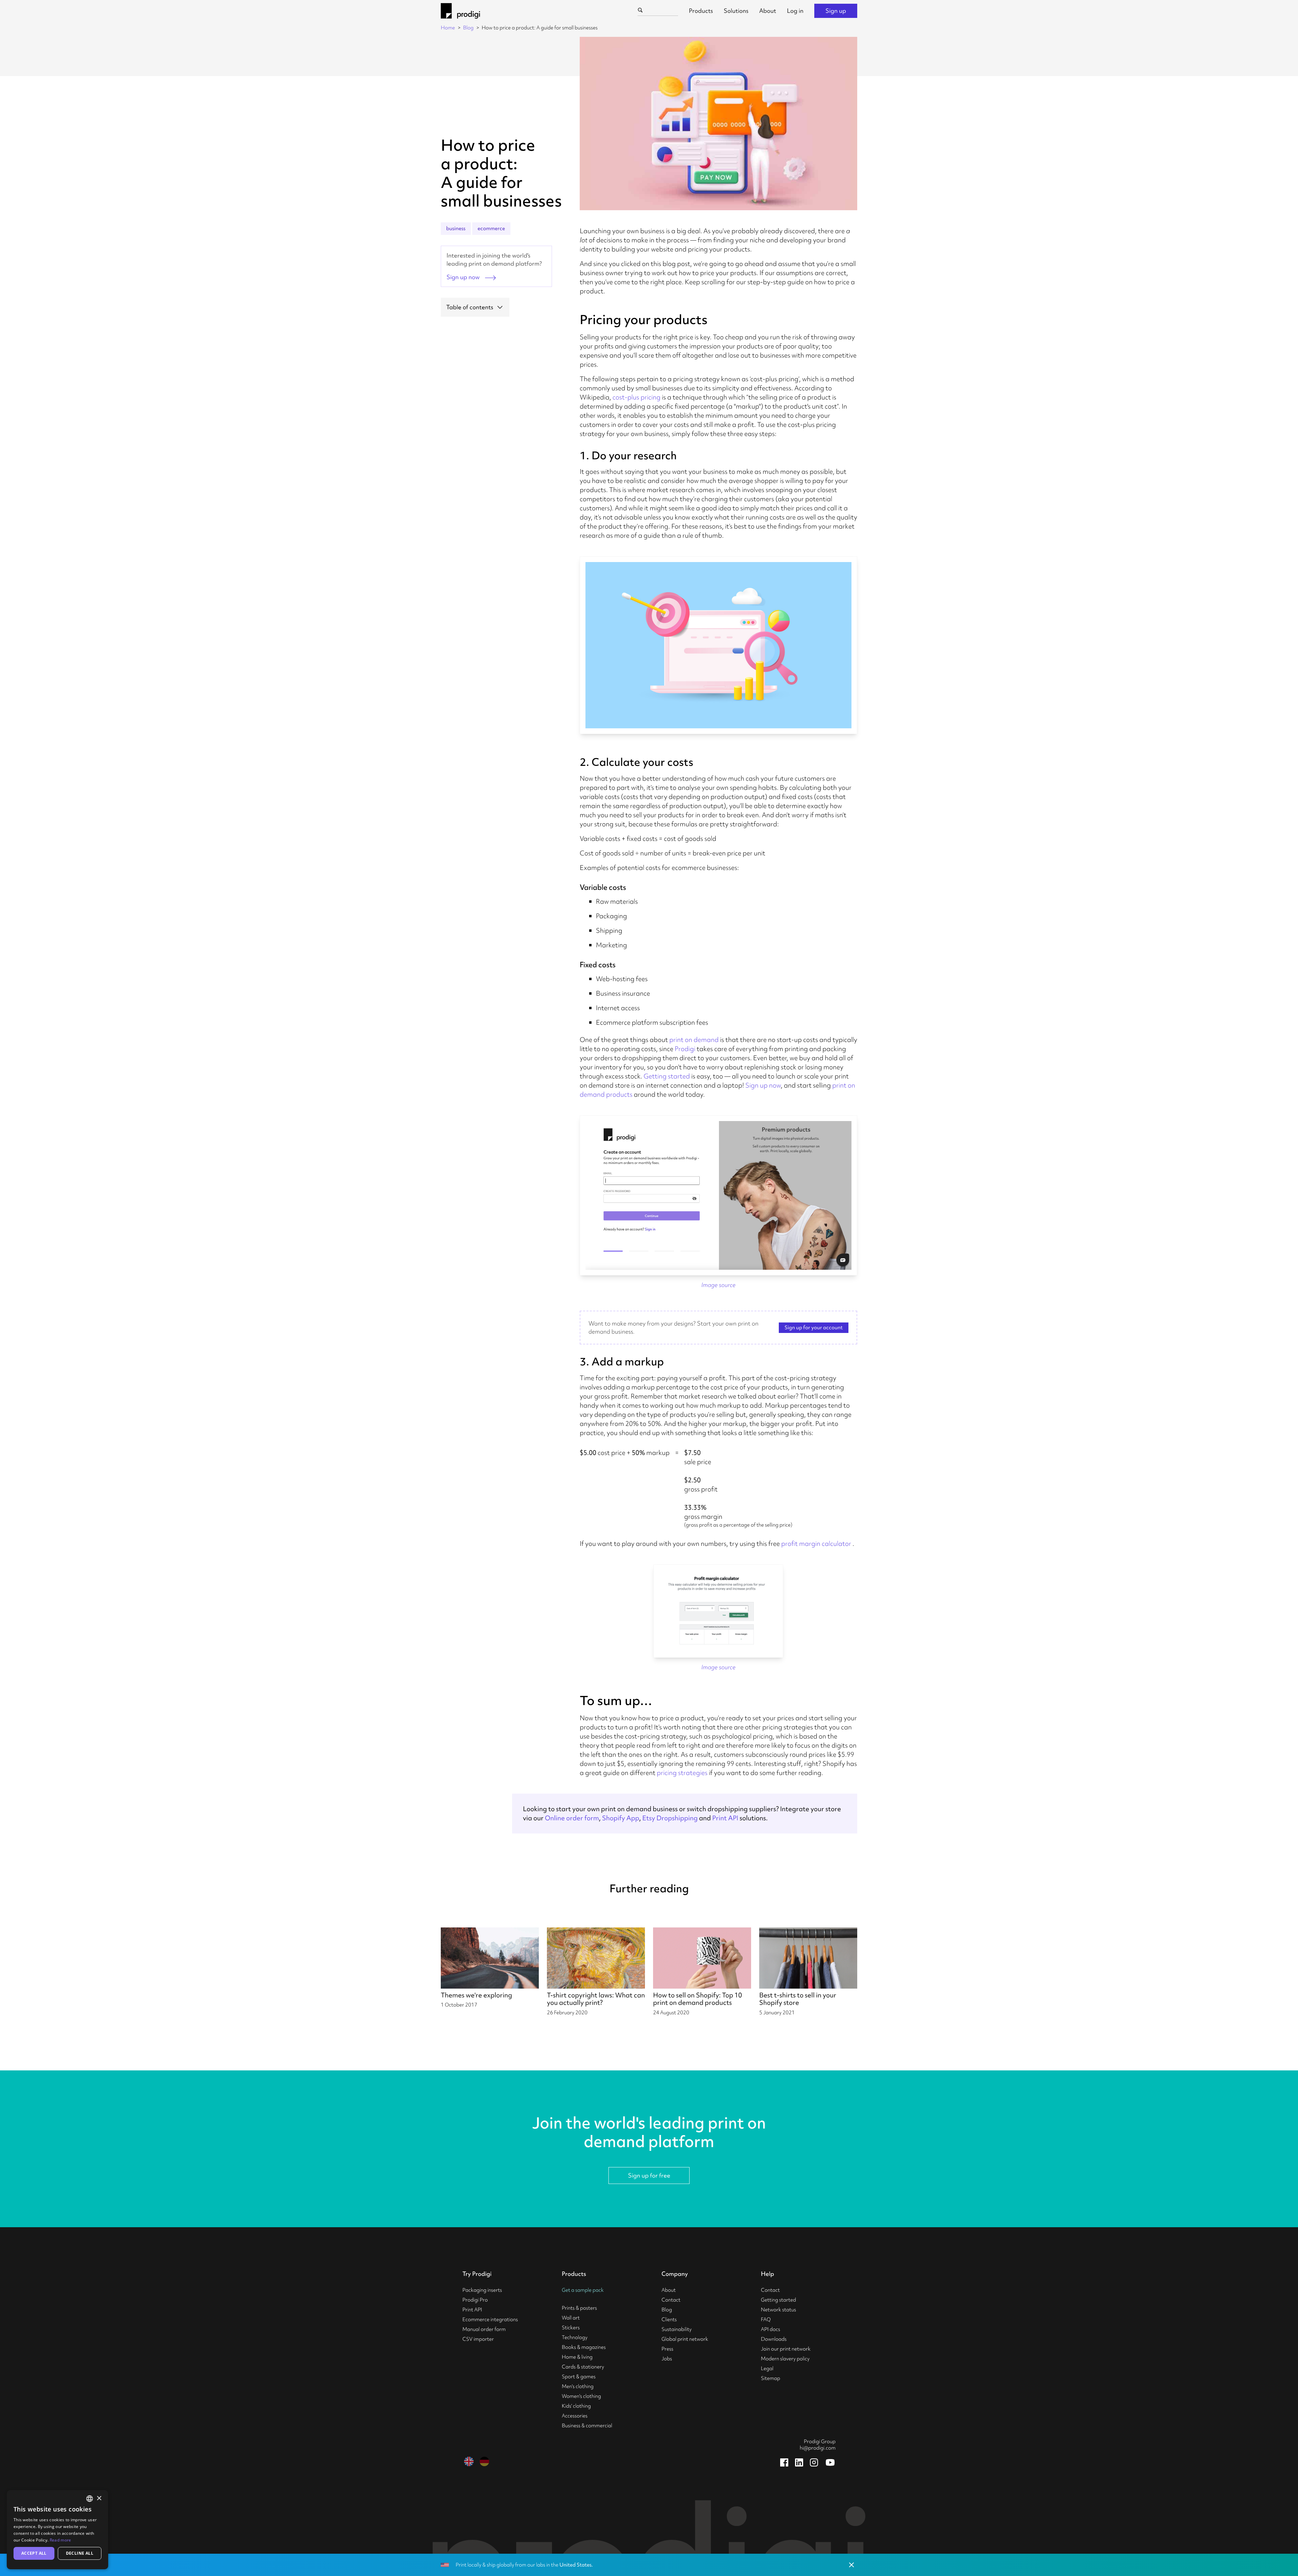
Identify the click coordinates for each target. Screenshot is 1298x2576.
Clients (669, 2319)
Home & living (577, 2357)
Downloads (774, 2339)
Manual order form (484, 2329)
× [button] (99, 2498)
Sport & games (579, 2377)
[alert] (57, 2530)
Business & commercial (587, 2426)
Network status (778, 2310)
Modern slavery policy (785, 2359)
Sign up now (763, 1085)
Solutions (736, 11)
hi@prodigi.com (818, 2448)
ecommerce (491, 228)
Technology (575, 2337)
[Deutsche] (484, 2461)
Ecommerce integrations (490, 2319)
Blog (468, 28)
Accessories (575, 2416)
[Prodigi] (460, 11)
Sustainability (677, 2329)
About (768, 11)
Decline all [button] (80, 2553)
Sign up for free (649, 2175)
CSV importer (478, 2339)
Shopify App (621, 1818)
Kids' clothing (576, 2406)
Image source (718, 1285)
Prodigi (685, 1049)
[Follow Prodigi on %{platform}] (784, 2462)
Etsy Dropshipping (670, 1818)
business (456, 228)
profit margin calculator (816, 1544)
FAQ (766, 2319)
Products (701, 11)
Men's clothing (578, 2386)
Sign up (836, 11)
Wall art (571, 2318)
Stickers (571, 2328)
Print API (725, 1818)
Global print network (685, 2339)
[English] (469, 2461)
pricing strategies (682, 1773)
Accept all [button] (34, 2553)
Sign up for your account (814, 1328)
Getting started (667, 1076)
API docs (771, 2329)
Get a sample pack (583, 2290)
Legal (767, 2368)
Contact (671, 2300)
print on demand (694, 1040)
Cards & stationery (583, 2367)
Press (667, 2349)
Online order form (572, 1818)
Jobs (667, 2359)
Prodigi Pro (475, 2300)
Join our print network (786, 2349)
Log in (795, 11)
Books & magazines (584, 2347)
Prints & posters (579, 2308)
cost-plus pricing (636, 397)
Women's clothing (581, 2396)
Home (448, 28)
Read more (61, 2540)
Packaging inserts (482, 2290)
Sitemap (771, 2378)
